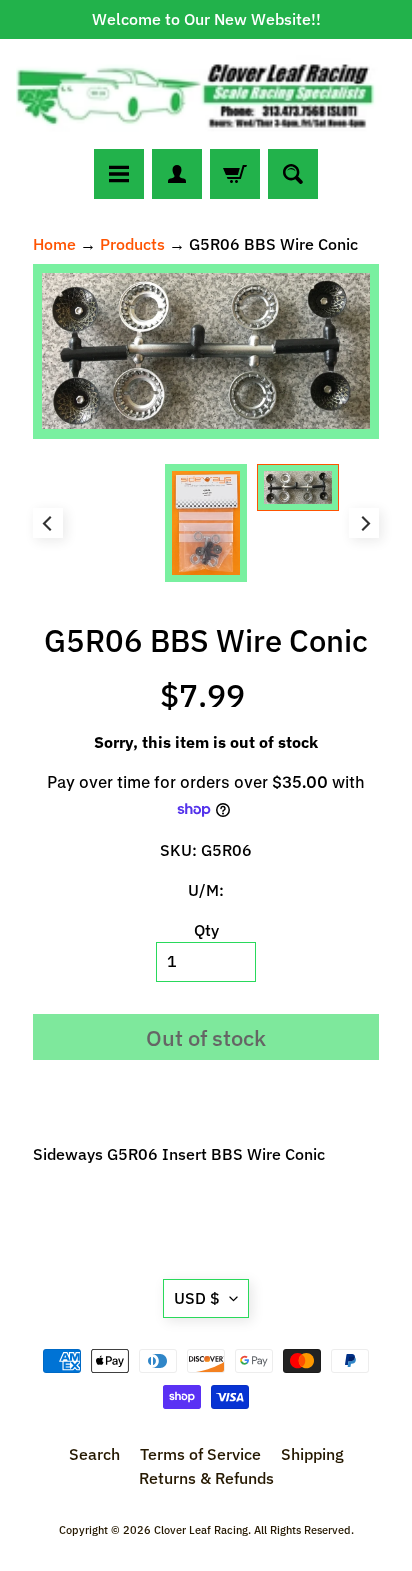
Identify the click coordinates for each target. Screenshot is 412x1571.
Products (132, 244)
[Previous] (48, 523)
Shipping (312, 1454)
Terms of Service (200, 1454)
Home (54, 244)
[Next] (364, 523)
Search (94, 1454)
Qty (206, 930)
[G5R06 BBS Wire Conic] (298, 487)
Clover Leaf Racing (201, 1530)
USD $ (197, 1298)
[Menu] (119, 174)
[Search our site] (293, 174)
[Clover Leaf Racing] (206, 94)
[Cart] (235, 174)
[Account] (177, 174)
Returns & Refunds (206, 1478)
